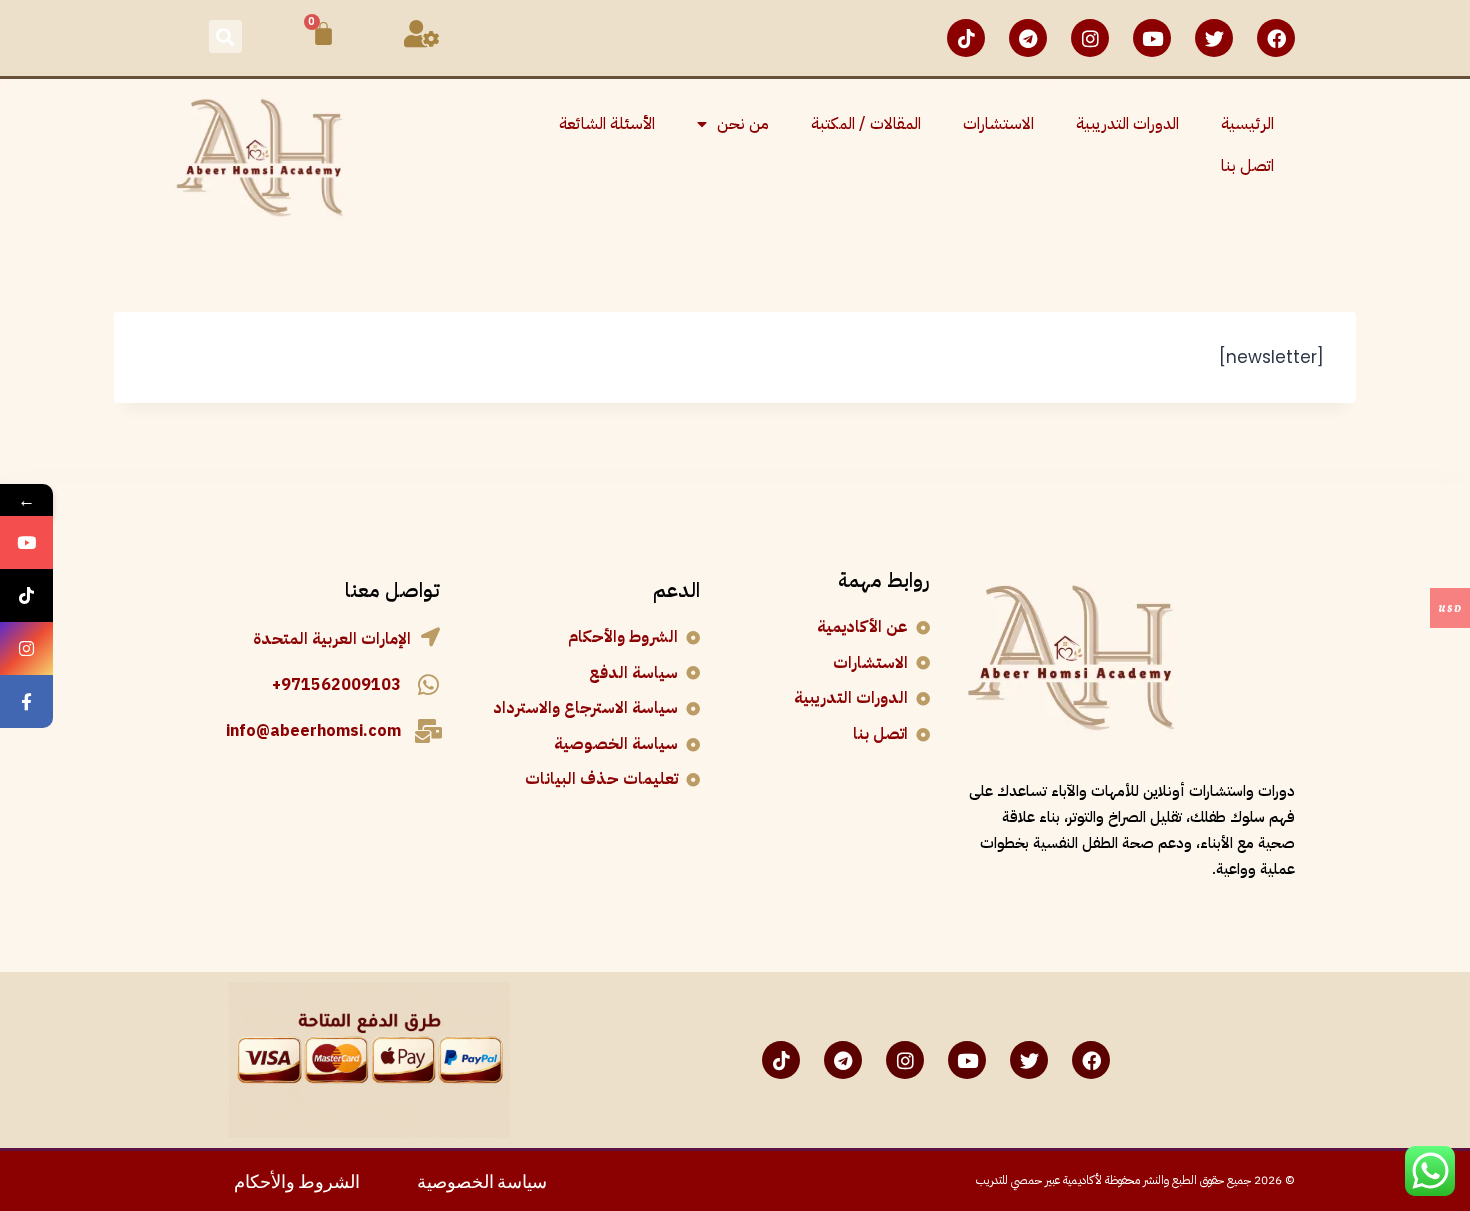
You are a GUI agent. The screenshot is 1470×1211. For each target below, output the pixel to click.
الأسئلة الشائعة (607, 124)
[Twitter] (1214, 38)
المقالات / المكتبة (866, 124)
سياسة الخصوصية (482, 1179)
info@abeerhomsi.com (313, 731)
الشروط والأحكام (297, 1179)
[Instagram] (1090, 38)
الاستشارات (998, 124)
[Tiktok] (966, 38)
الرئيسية (1247, 124)
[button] (225, 36)
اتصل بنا (1247, 166)
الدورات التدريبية (1127, 124)
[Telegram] (1028, 38)
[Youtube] (1152, 38)
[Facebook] (1276, 38)
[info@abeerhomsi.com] (428, 731)
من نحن (743, 124)
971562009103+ (336, 685)
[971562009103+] (428, 685)
